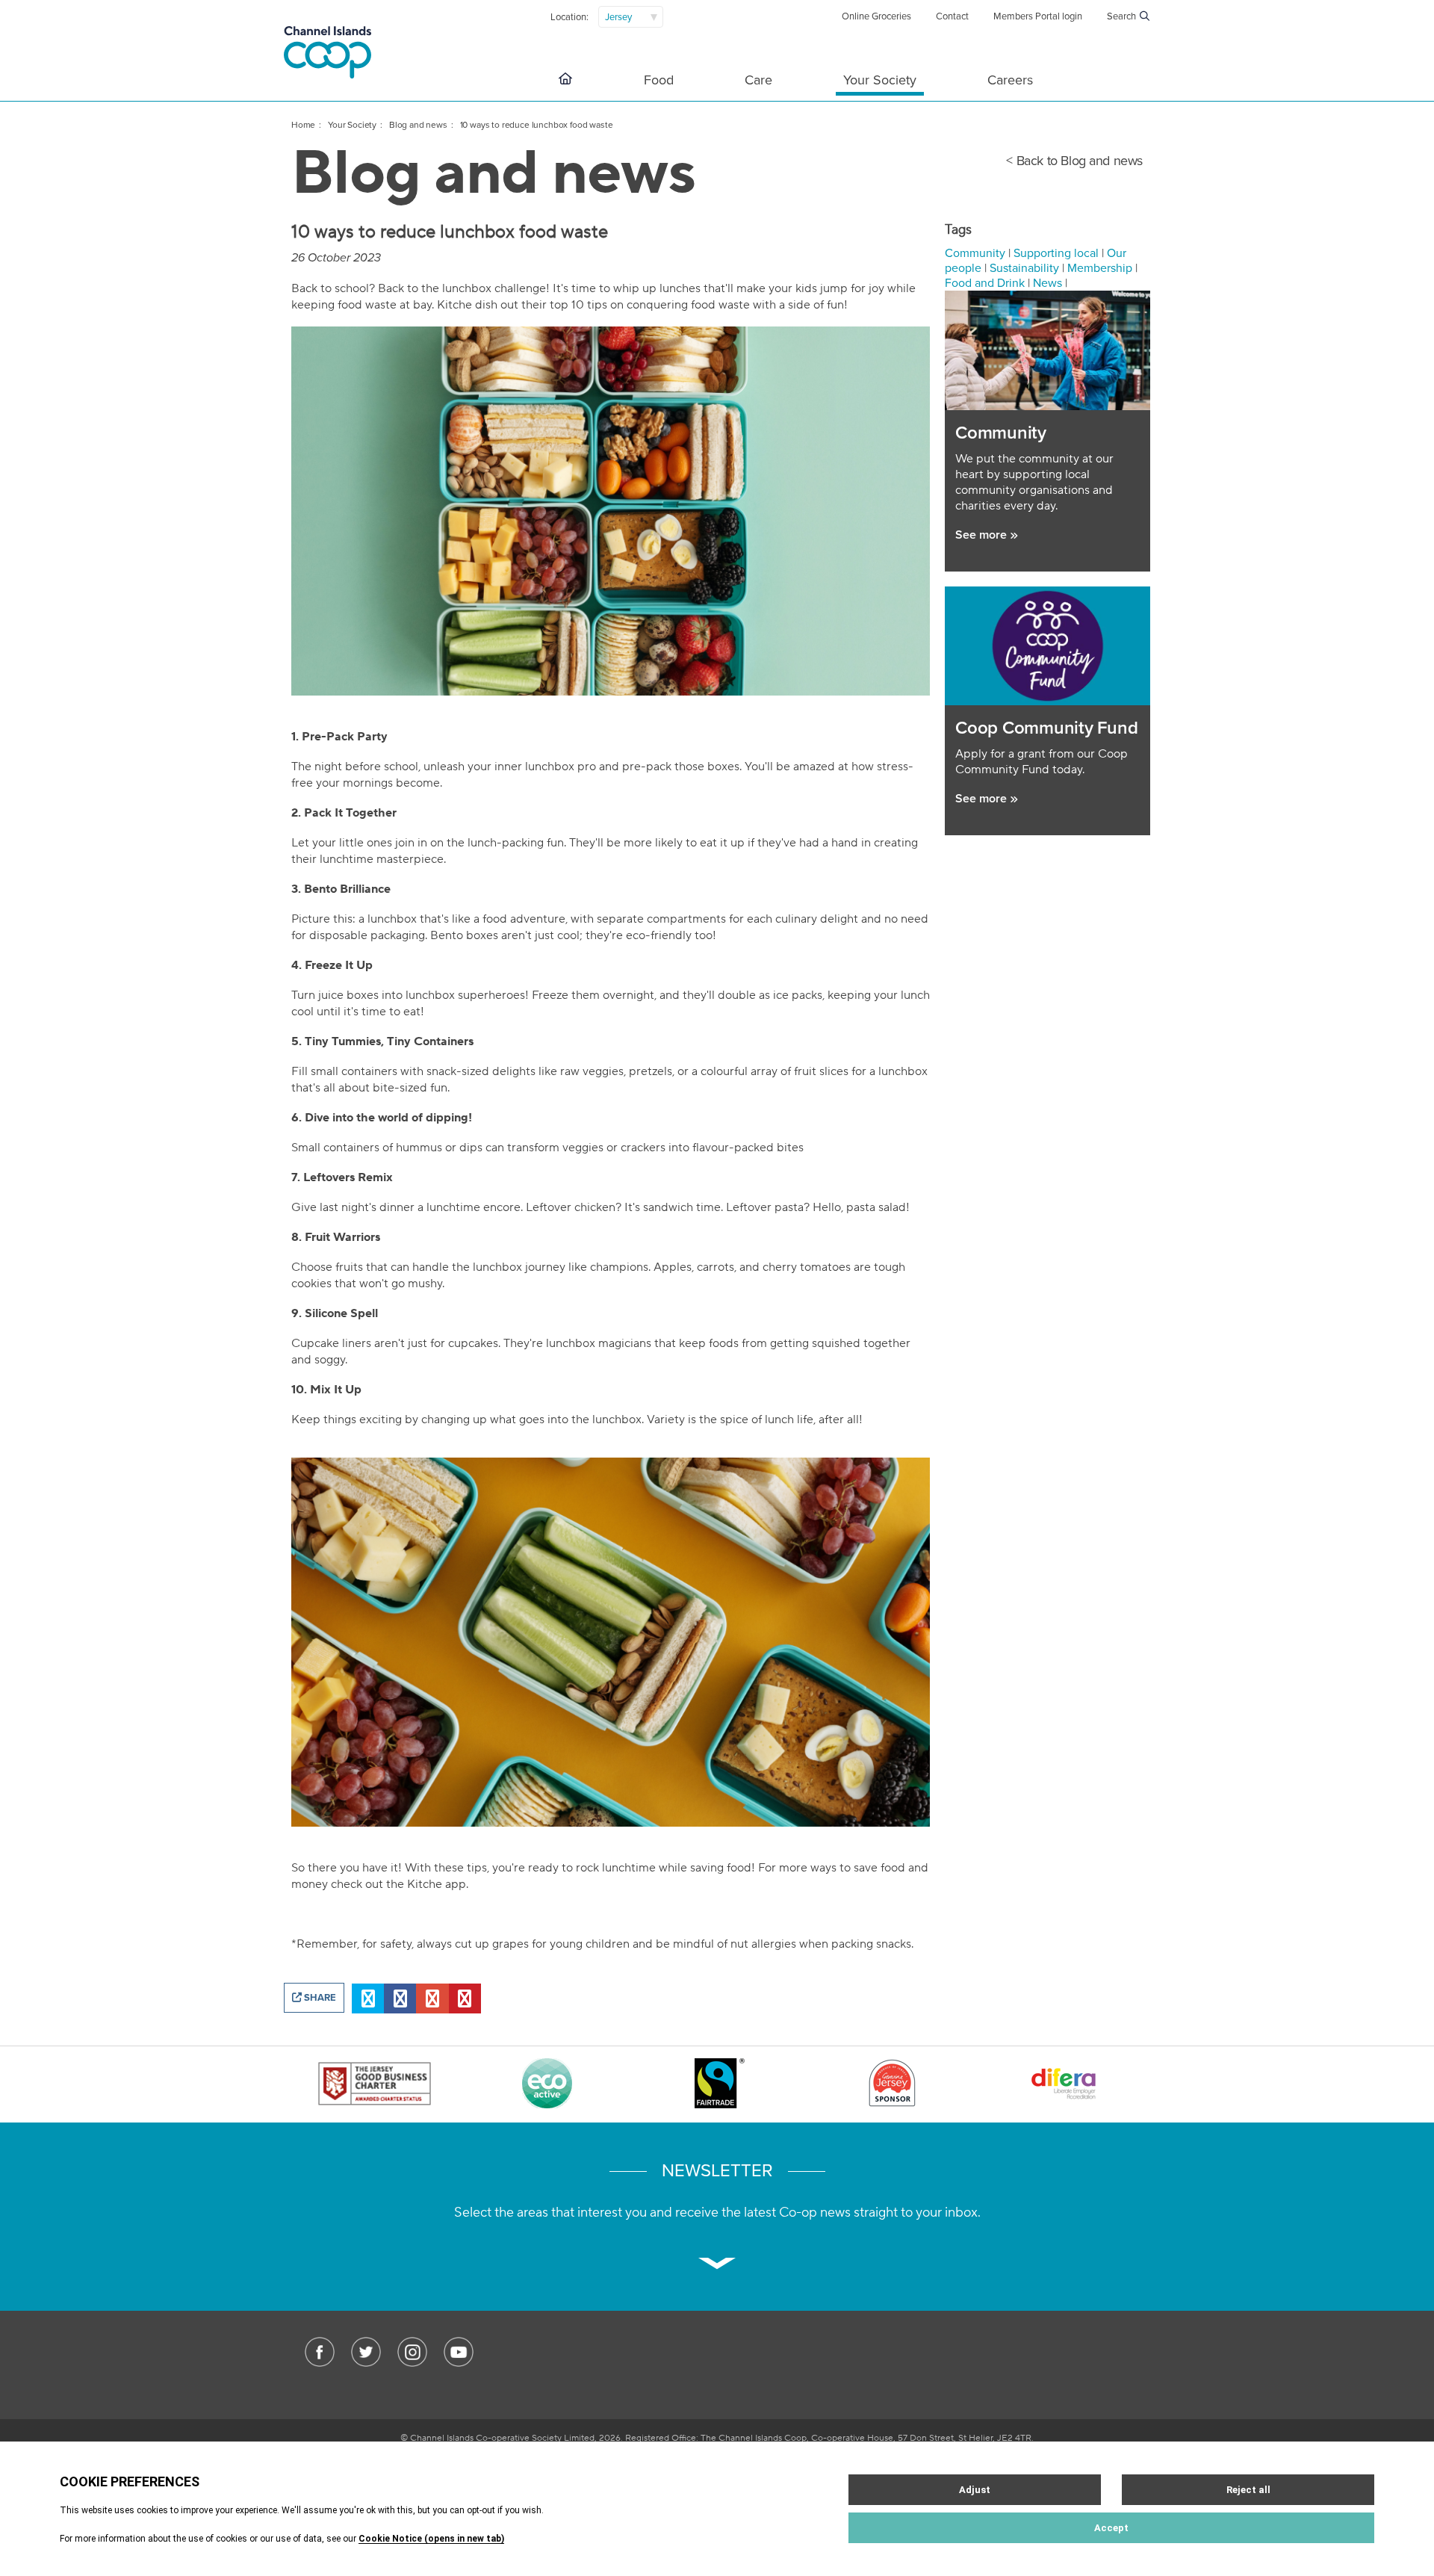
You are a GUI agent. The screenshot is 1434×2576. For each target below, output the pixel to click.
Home (303, 125)
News (1047, 283)
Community (975, 253)
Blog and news (418, 125)
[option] (375, 2085)
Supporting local (1056, 253)
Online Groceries (876, 16)
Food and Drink (985, 283)
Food (659, 80)
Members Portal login (1038, 16)
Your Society (880, 80)
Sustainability (1024, 268)
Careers (1010, 80)
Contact (952, 16)
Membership (1100, 268)
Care (758, 80)
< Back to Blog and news (1074, 161)
